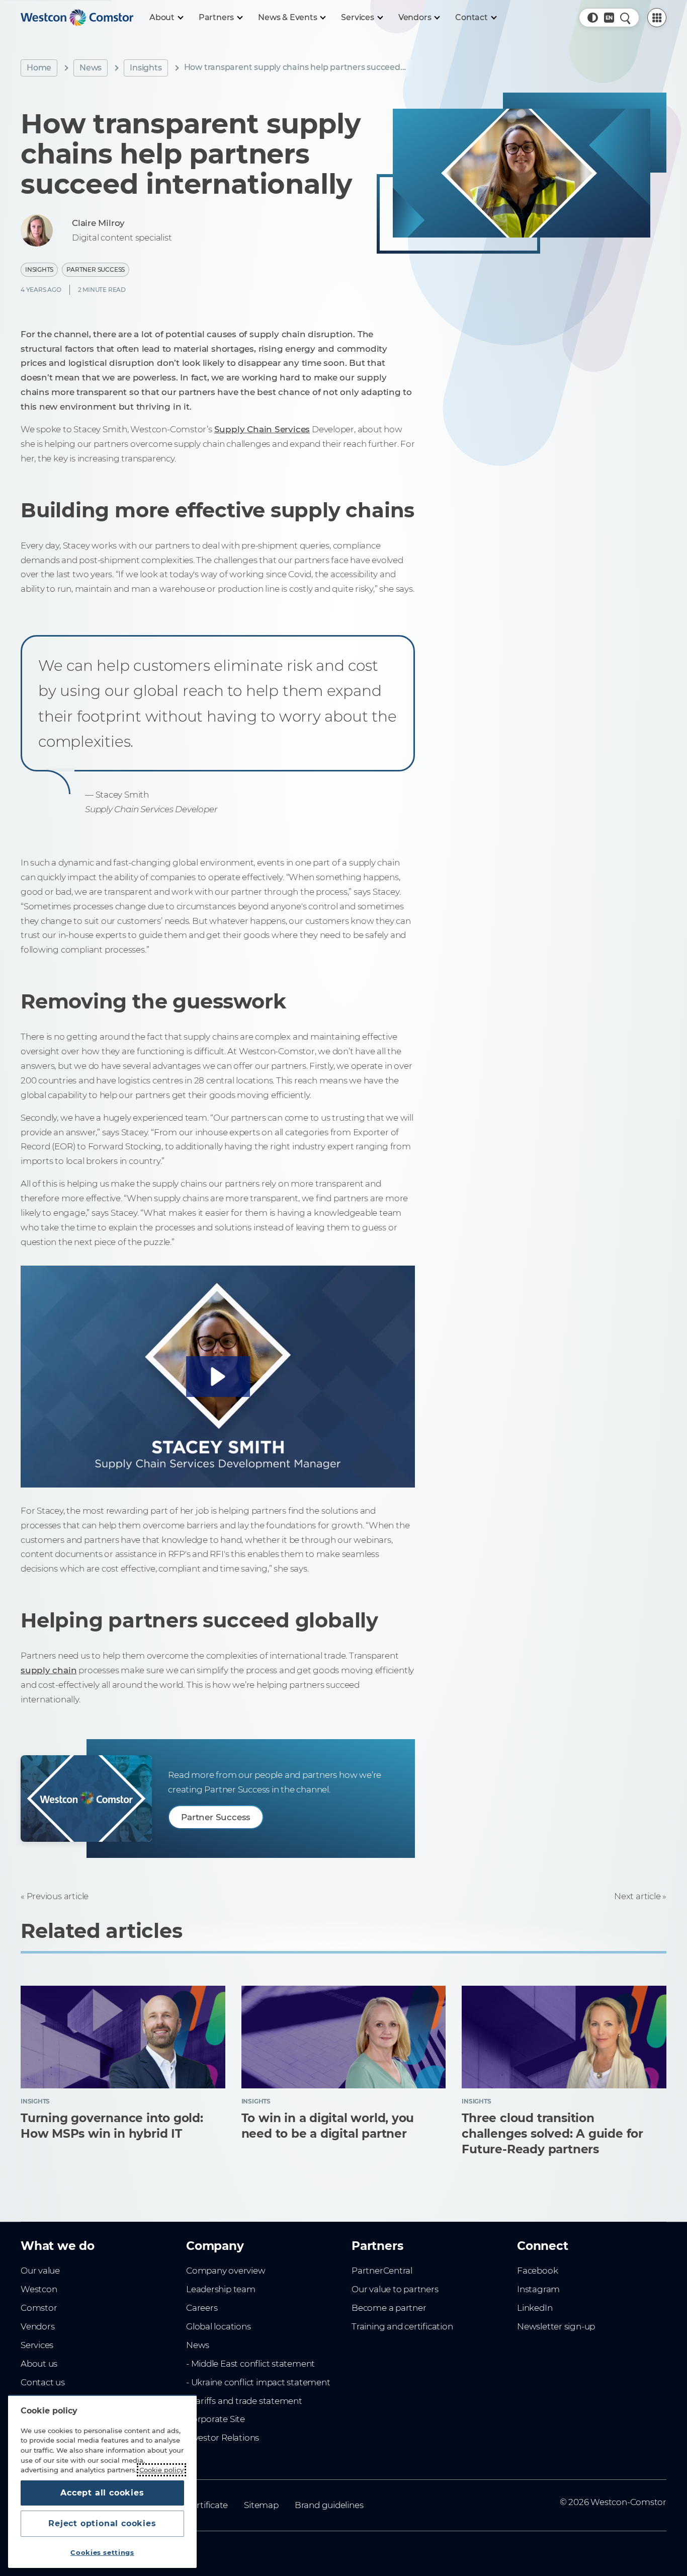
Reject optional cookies (102, 2523)
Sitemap (261, 2505)
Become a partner (389, 2308)
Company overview (226, 2271)
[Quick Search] (625, 18)
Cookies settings (102, 2552)
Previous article (58, 1896)
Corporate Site (216, 2419)
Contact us (43, 2382)
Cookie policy (161, 2470)
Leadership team (221, 2289)
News (91, 68)
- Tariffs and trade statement (244, 2401)
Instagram (538, 2289)
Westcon (39, 2289)
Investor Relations (223, 2438)
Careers (202, 2308)
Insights (146, 68)
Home (39, 68)
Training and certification (402, 2326)
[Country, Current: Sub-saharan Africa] (609, 18)
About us (39, 2364)
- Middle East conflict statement (250, 2364)
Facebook (537, 2271)
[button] (592, 18)
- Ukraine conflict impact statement (258, 2382)
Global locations (219, 2326)
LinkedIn (535, 2308)
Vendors (38, 2326)
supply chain (49, 1670)
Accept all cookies (102, 2493)
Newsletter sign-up (556, 2326)
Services (37, 2345)
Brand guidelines (329, 2505)
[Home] (77, 18)
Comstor (39, 2308)
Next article (637, 1896)
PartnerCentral (382, 2271)
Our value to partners (395, 2289)
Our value (40, 2271)
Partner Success (96, 269)
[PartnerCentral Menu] (657, 18)
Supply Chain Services (262, 429)
